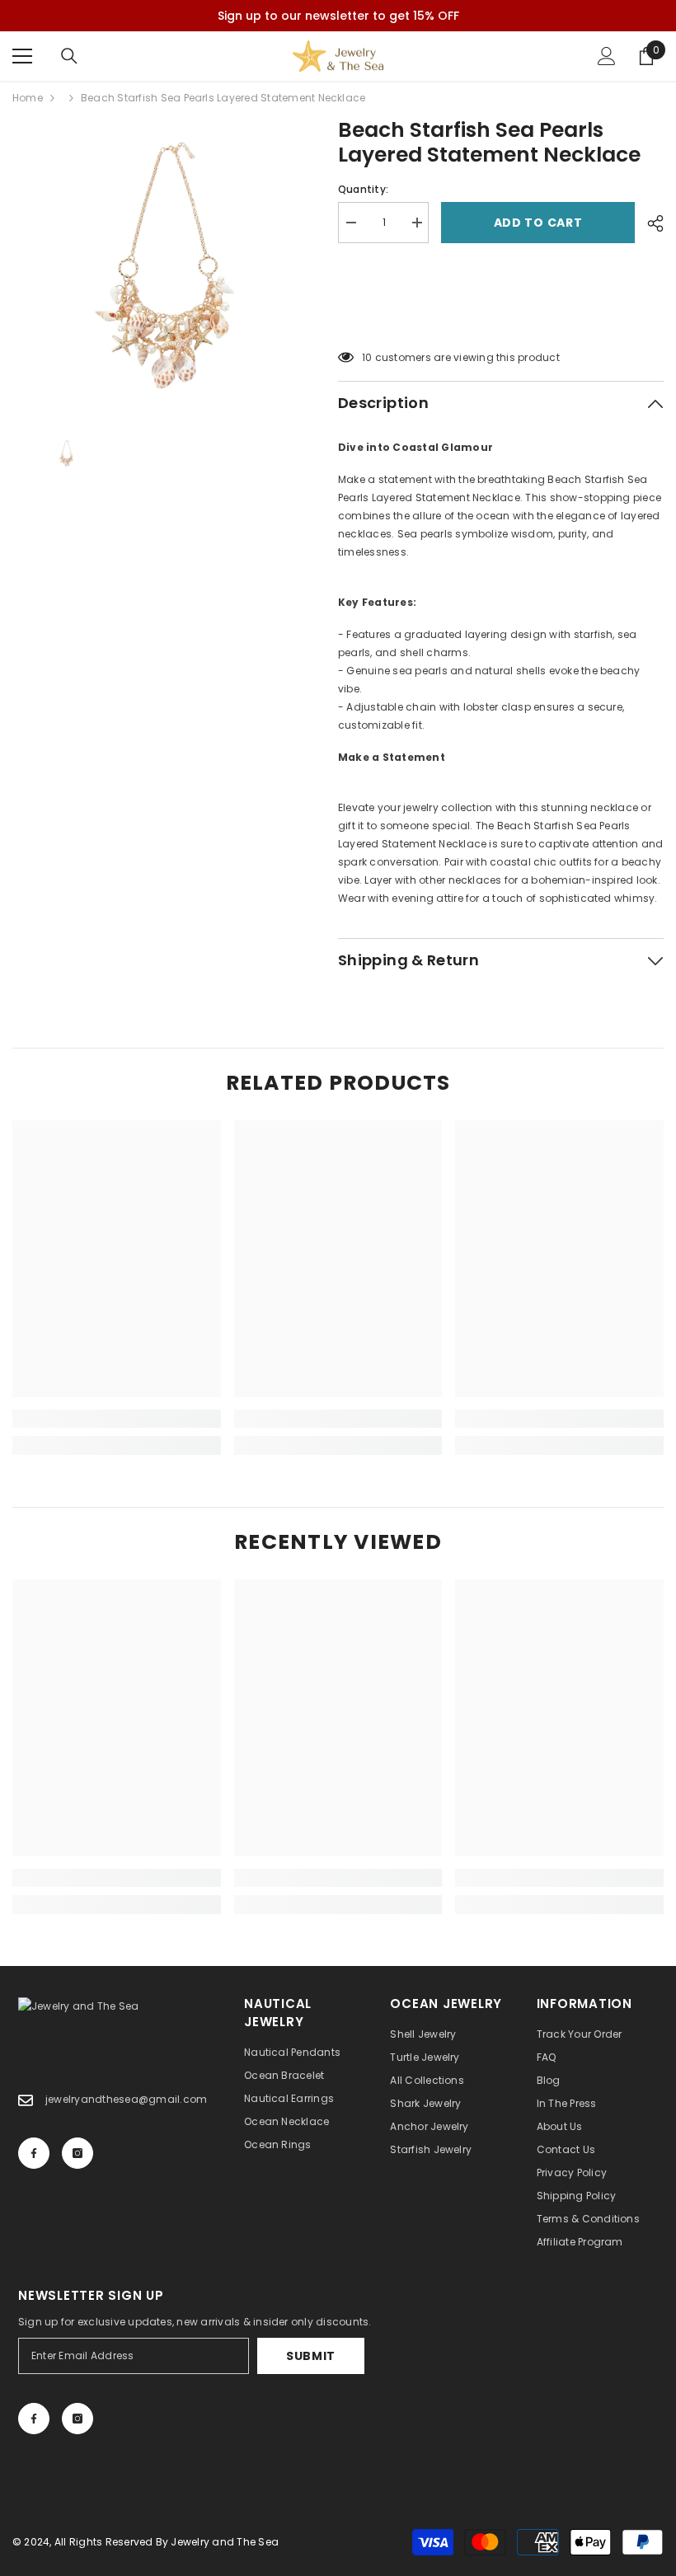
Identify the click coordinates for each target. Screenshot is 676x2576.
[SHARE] (649, 223)
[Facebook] (34, 2153)
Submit (311, 2356)
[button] (501, 316)
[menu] (22, 56)
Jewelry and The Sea (225, 2542)
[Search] (69, 56)
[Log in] (607, 56)
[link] (117, 1419)
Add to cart (538, 223)
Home (28, 98)
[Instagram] (77, 2153)
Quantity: (363, 189)
